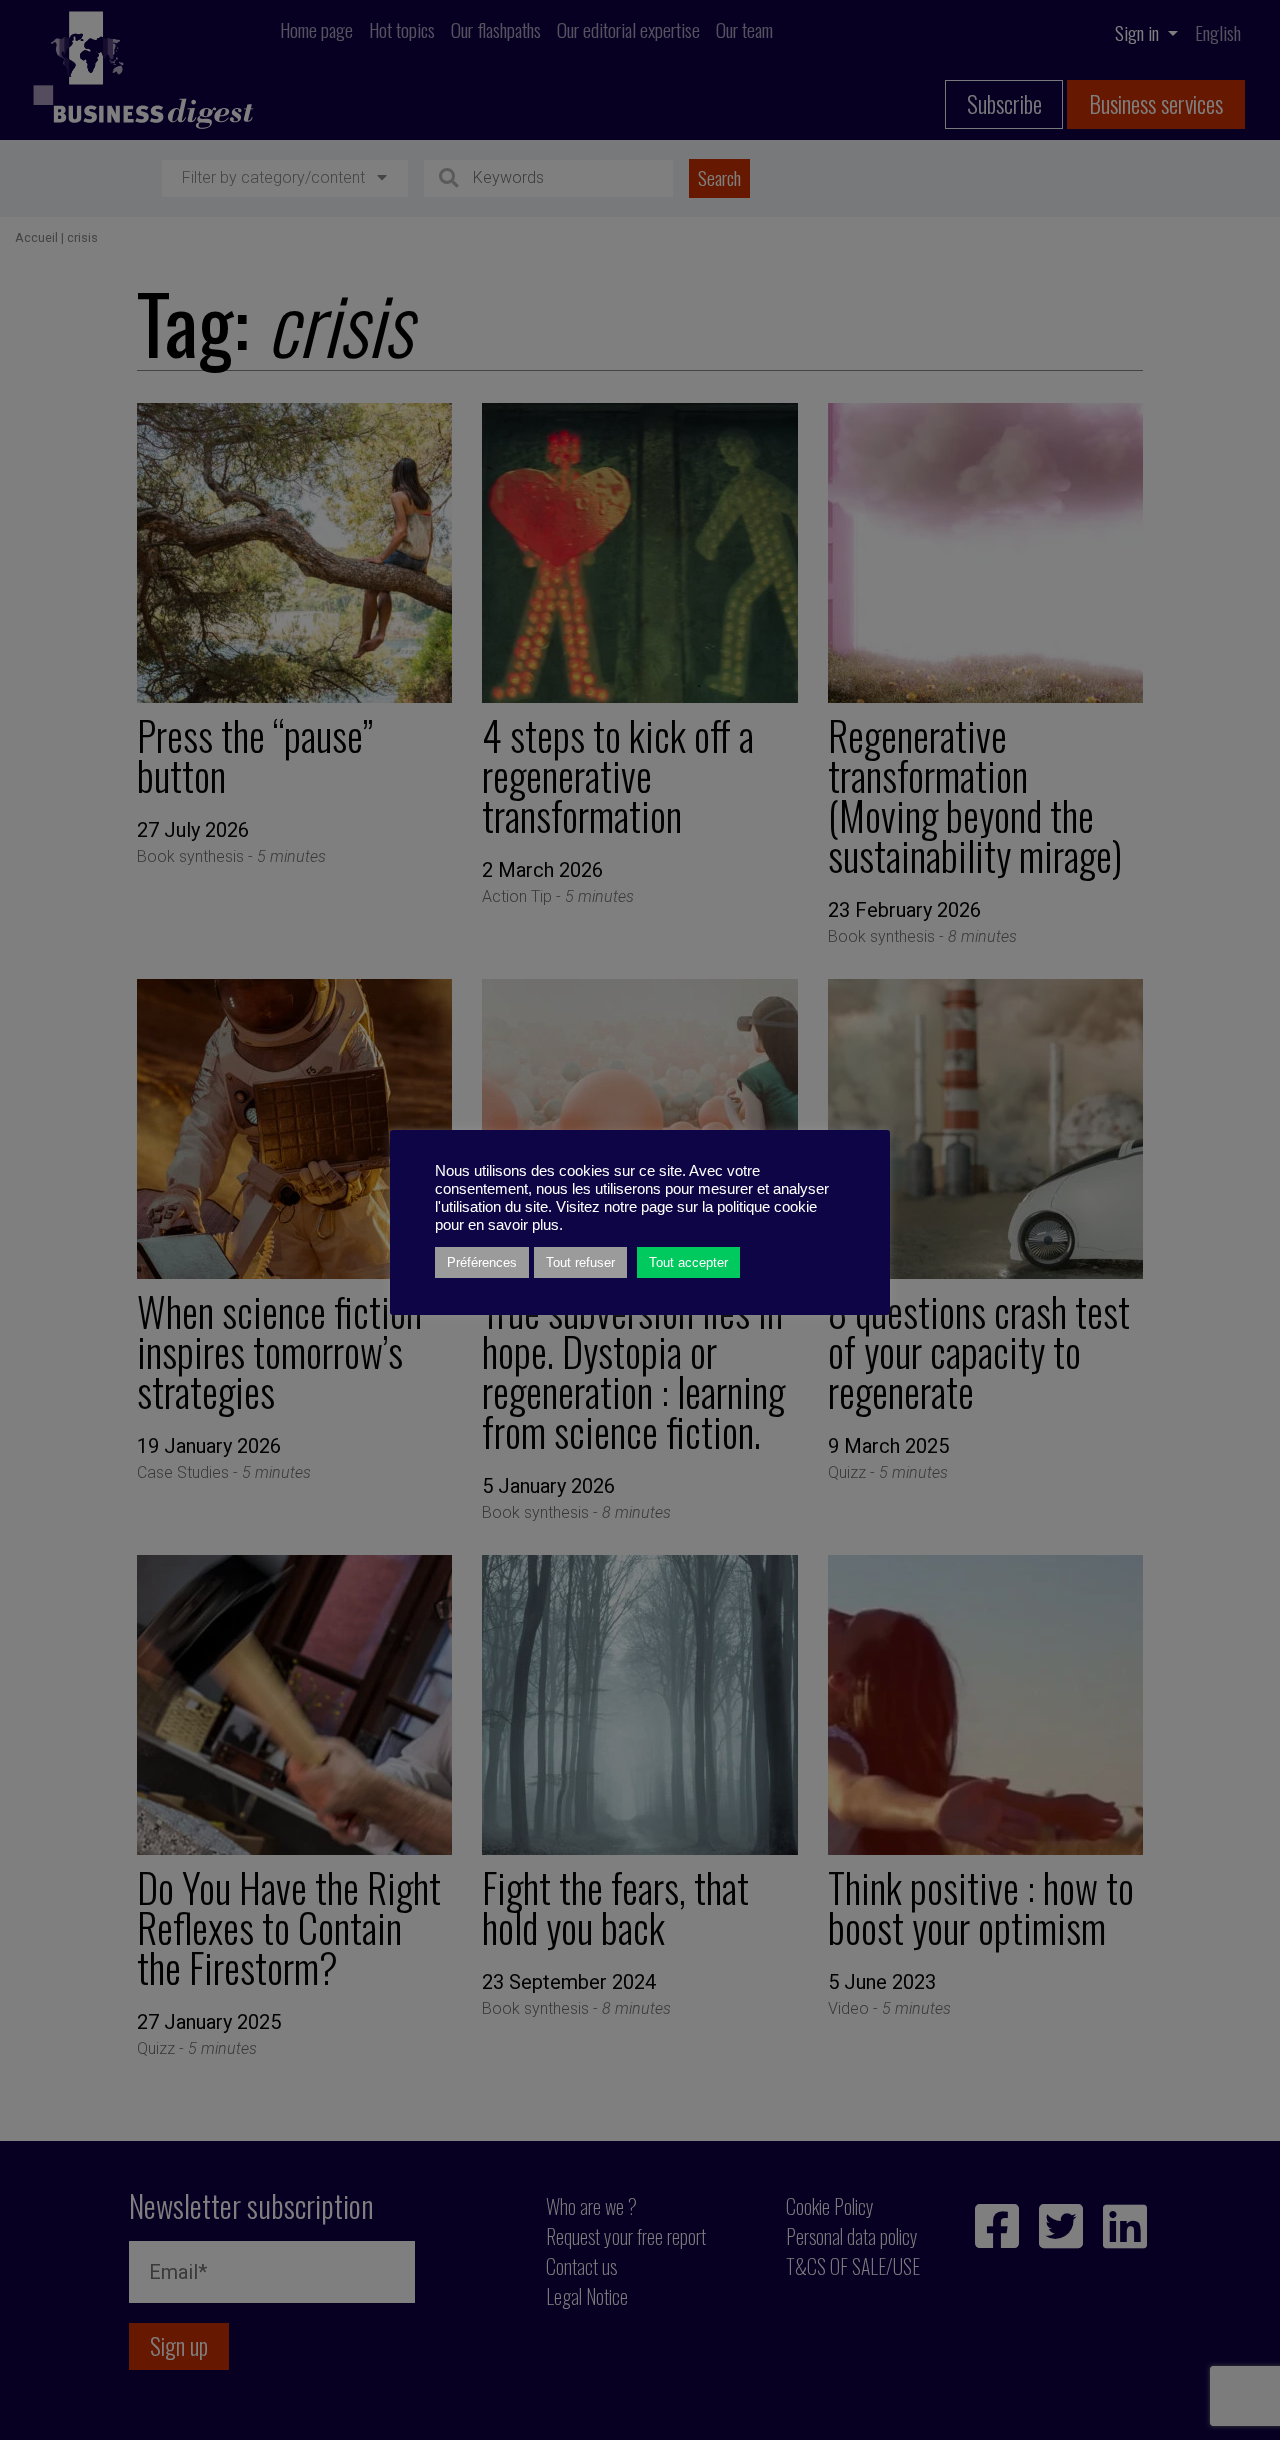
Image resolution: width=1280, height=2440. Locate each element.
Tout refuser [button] (580, 1262)
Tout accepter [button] (688, 1262)
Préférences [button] (482, 1262)
